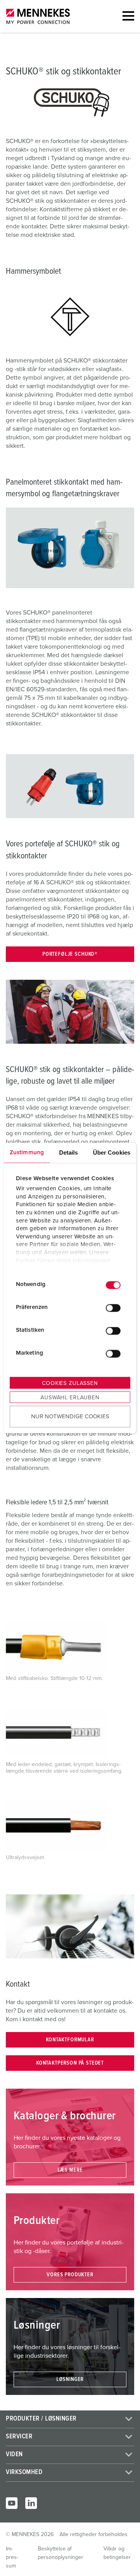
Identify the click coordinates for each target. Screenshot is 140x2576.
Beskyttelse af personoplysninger (60, 2553)
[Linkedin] (31, 2503)
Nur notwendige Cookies (70, 1417)
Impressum (12, 2557)
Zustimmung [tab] (27, 1152)
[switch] (113, 1308)
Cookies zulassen (70, 1383)
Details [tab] (69, 1152)
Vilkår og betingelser (117, 2553)
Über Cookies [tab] (112, 1152)
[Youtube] (12, 2503)
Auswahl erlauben (70, 1397)
